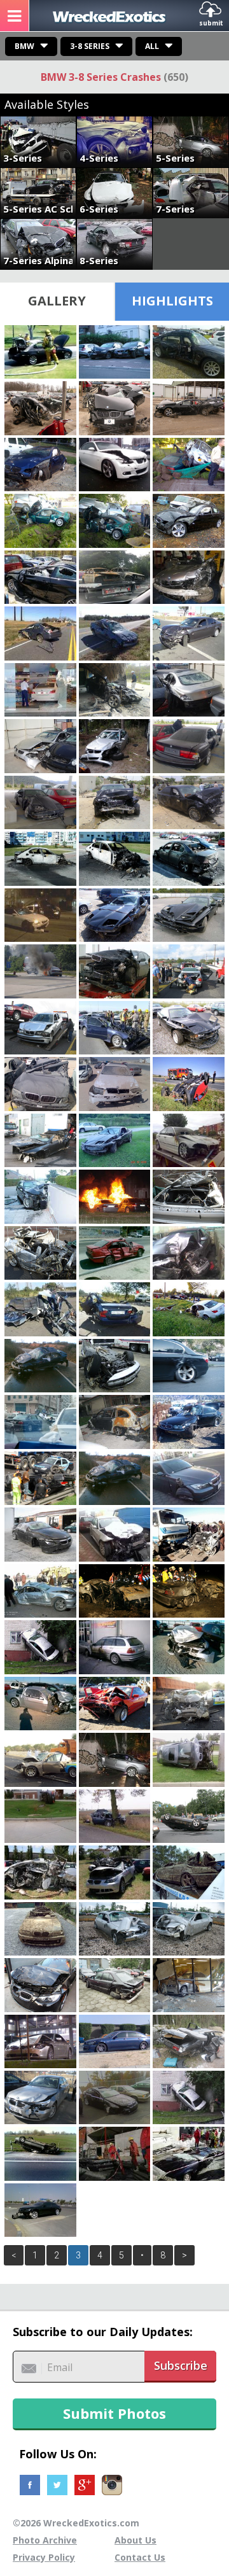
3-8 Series (90, 46)
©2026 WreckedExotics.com (76, 2523)
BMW (24, 46)
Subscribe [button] (181, 2365)
